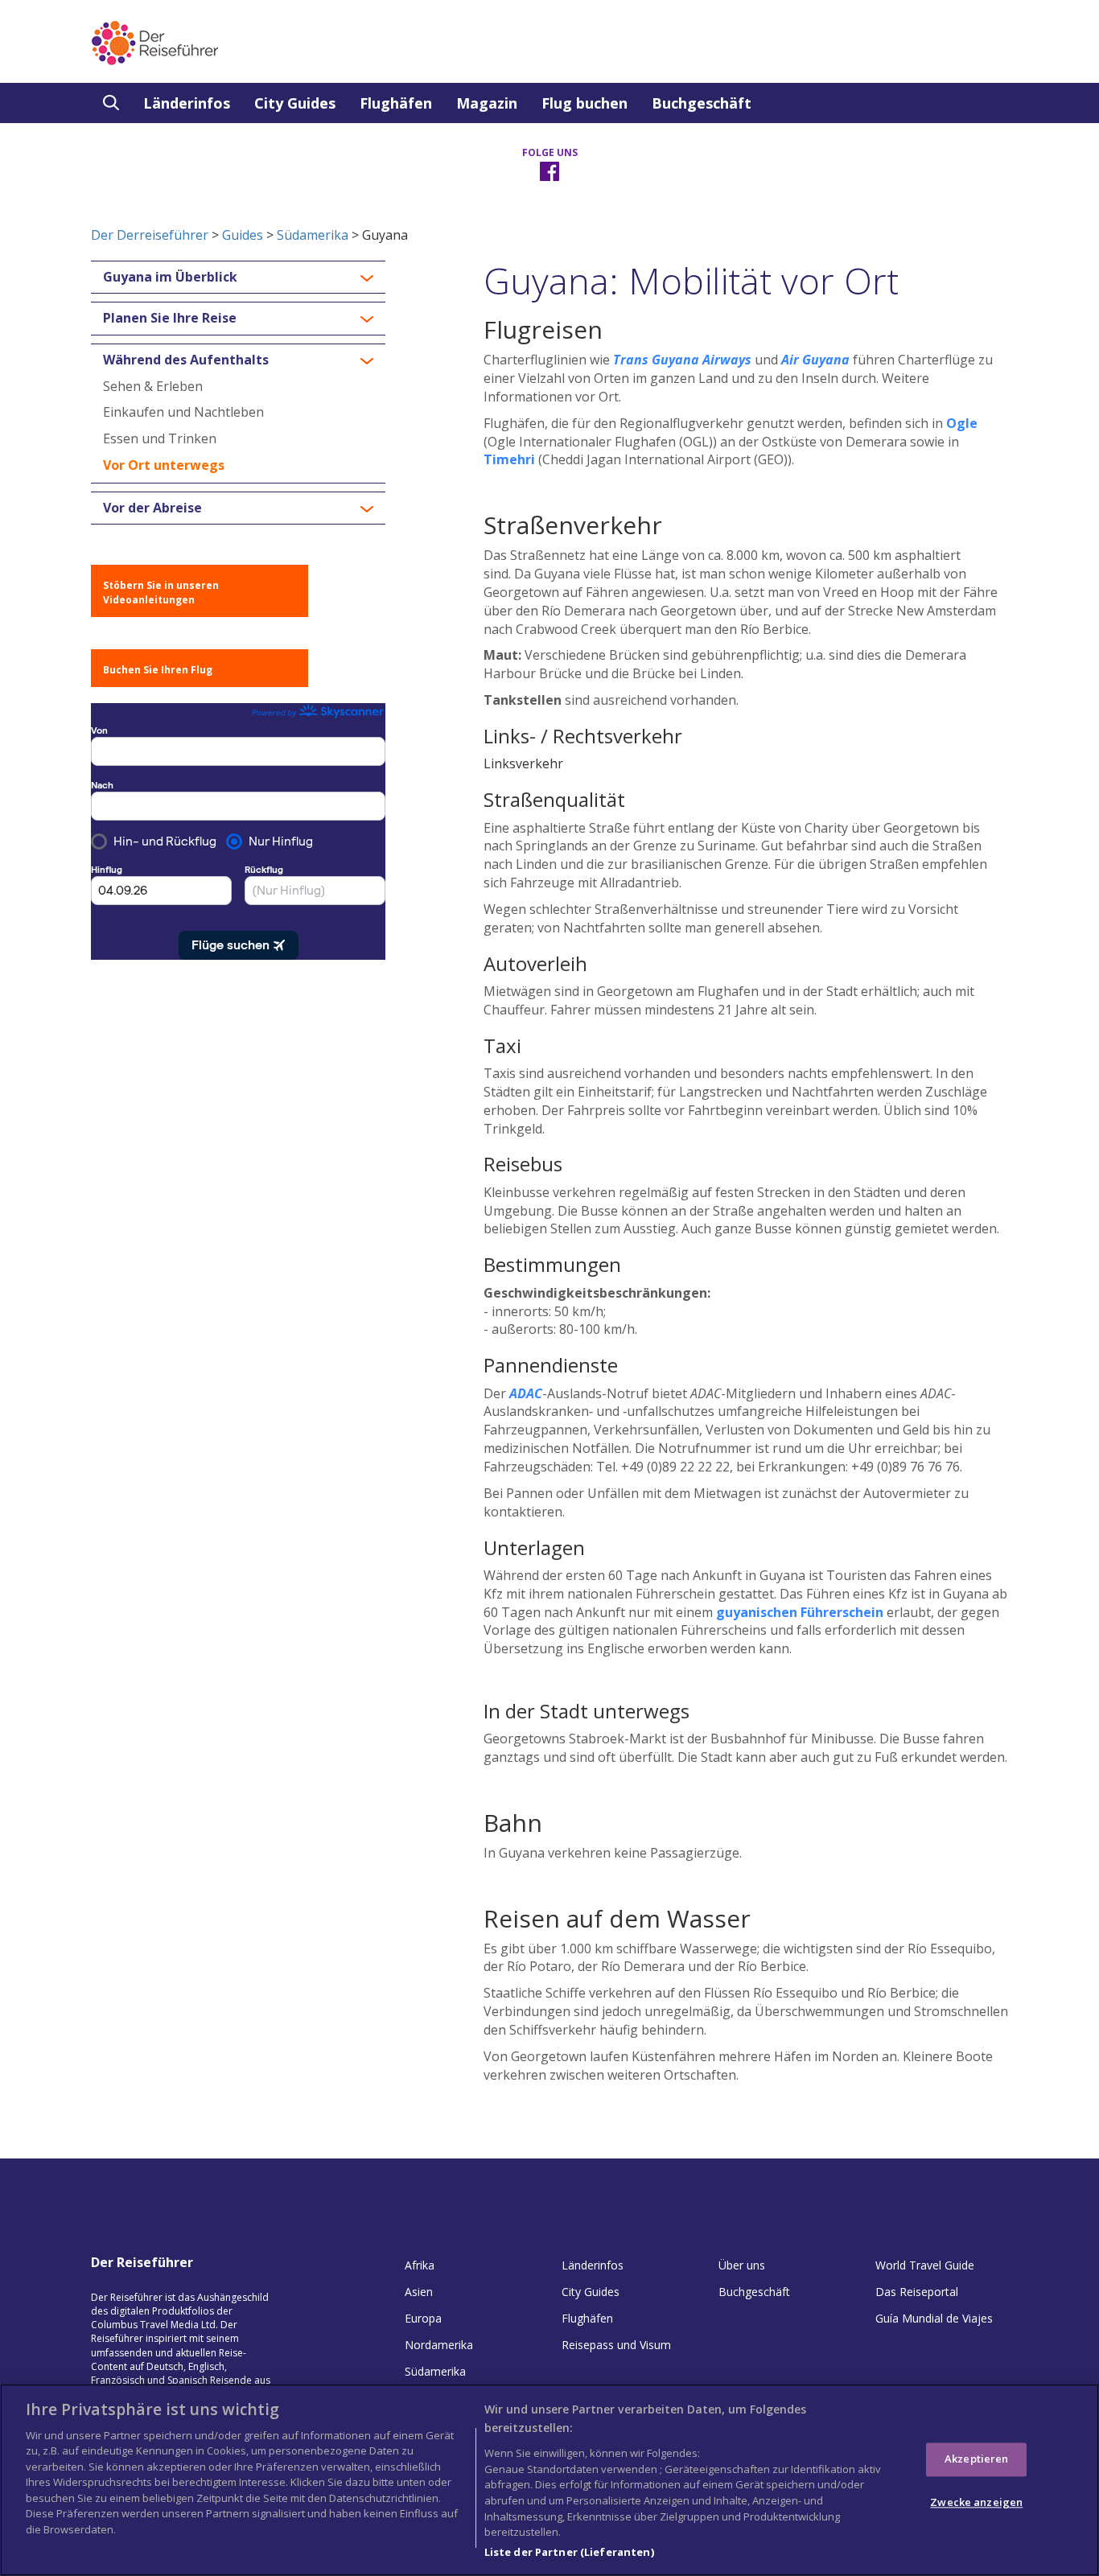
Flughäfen (396, 103)
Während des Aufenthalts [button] (186, 360)
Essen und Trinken (160, 438)
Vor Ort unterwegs (164, 465)
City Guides (295, 103)
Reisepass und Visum (616, 2345)
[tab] (238, 278)
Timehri (509, 459)
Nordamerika (439, 2345)
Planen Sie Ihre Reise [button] (170, 319)
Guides (243, 235)
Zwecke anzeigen (976, 2502)
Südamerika (313, 235)
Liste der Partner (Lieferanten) (569, 2551)
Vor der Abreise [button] (152, 508)
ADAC (526, 1393)
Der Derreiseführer (150, 235)
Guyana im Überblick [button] (170, 278)
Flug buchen (584, 103)
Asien (419, 2292)
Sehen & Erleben (153, 386)
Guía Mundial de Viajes (934, 2318)
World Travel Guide (925, 2265)
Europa (423, 2318)
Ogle (962, 423)
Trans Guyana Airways (682, 360)
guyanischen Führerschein (800, 1612)
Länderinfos (187, 103)
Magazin (487, 103)
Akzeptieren (976, 2459)
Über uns (742, 2265)
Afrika (420, 2265)
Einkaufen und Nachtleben (183, 412)
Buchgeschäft (702, 103)
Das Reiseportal (917, 2292)
